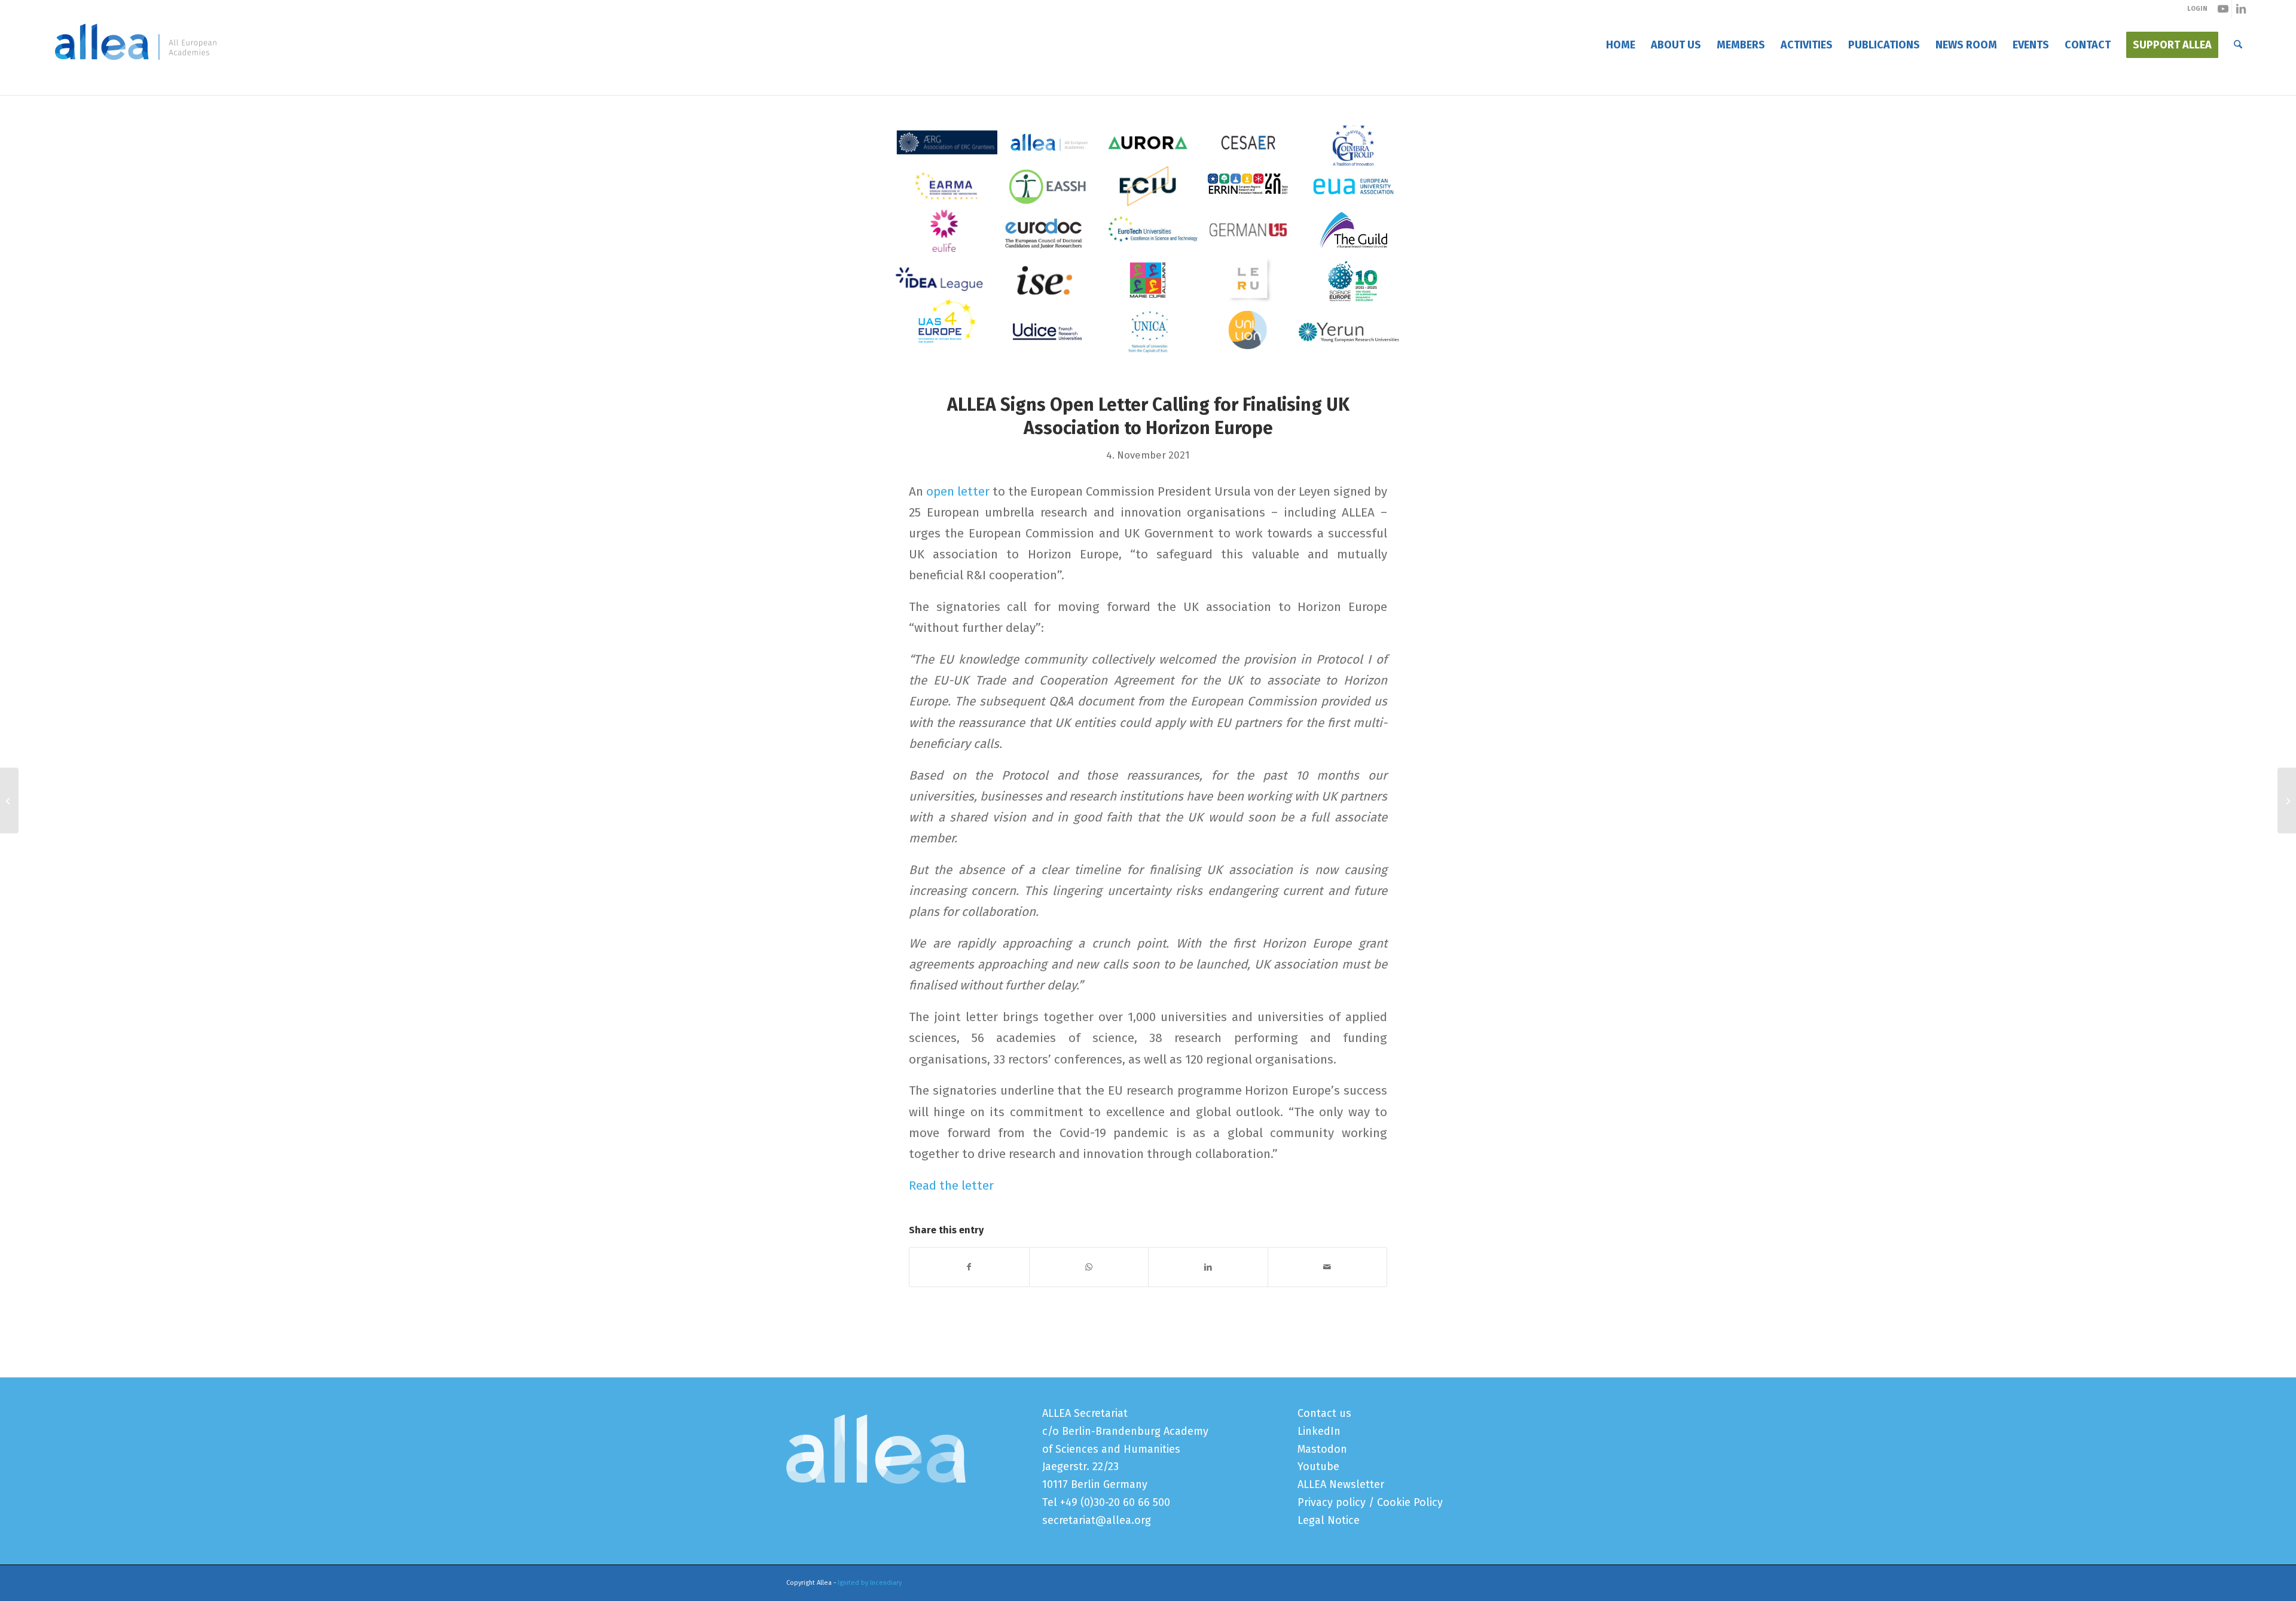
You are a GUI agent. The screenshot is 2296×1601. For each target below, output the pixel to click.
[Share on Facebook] (969, 1267)
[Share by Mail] (1328, 1267)
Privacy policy (1332, 1502)
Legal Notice (1329, 1520)
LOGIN (2197, 9)
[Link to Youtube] (2223, 9)
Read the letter (951, 1186)
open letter (958, 491)
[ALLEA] (136, 45)
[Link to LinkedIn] (2241, 9)
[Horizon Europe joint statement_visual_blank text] (1148, 252)
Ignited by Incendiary (870, 1583)
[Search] (2238, 45)
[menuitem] (1621, 45)
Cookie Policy (1410, 1502)
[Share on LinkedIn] (1208, 1267)
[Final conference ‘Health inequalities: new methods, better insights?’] (9, 800)
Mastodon (1322, 1449)
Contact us (1324, 1413)
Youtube (1318, 1466)
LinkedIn (1319, 1431)
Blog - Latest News (827, 83)
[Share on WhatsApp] (1089, 1267)
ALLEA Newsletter (1341, 1484)
